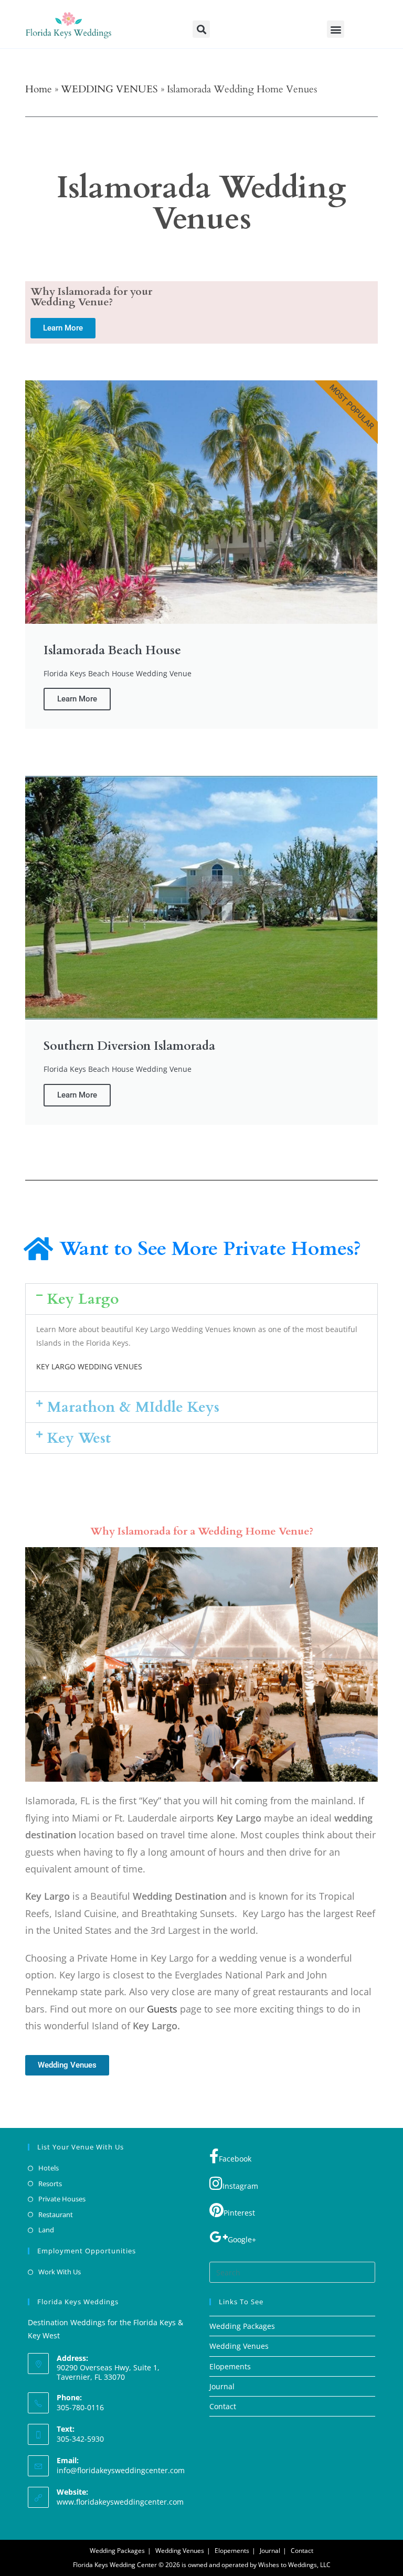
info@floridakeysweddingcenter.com (121, 2470)
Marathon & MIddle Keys (133, 1407)
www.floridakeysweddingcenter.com (120, 2502)
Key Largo (83, 1299)
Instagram (240, 2186)
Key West (79, 1438)
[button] (201, 29)
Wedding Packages (242, 2326)
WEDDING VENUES (109, 89)
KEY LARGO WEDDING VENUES (89, 1366)
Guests (162, 2009)
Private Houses (62, 2199)
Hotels (49, 2168)
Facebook (235, 2159)
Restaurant (56, 2215)
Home (39, 89)
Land (46, 2230)
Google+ (242, 2239)
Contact (223, 2406)
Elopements (230, 2366)
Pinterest (239, 2213)
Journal (222, 2386)
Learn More (77, 699)
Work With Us (60, 2272)
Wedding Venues (239, 2346)
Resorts (50, 2184)
